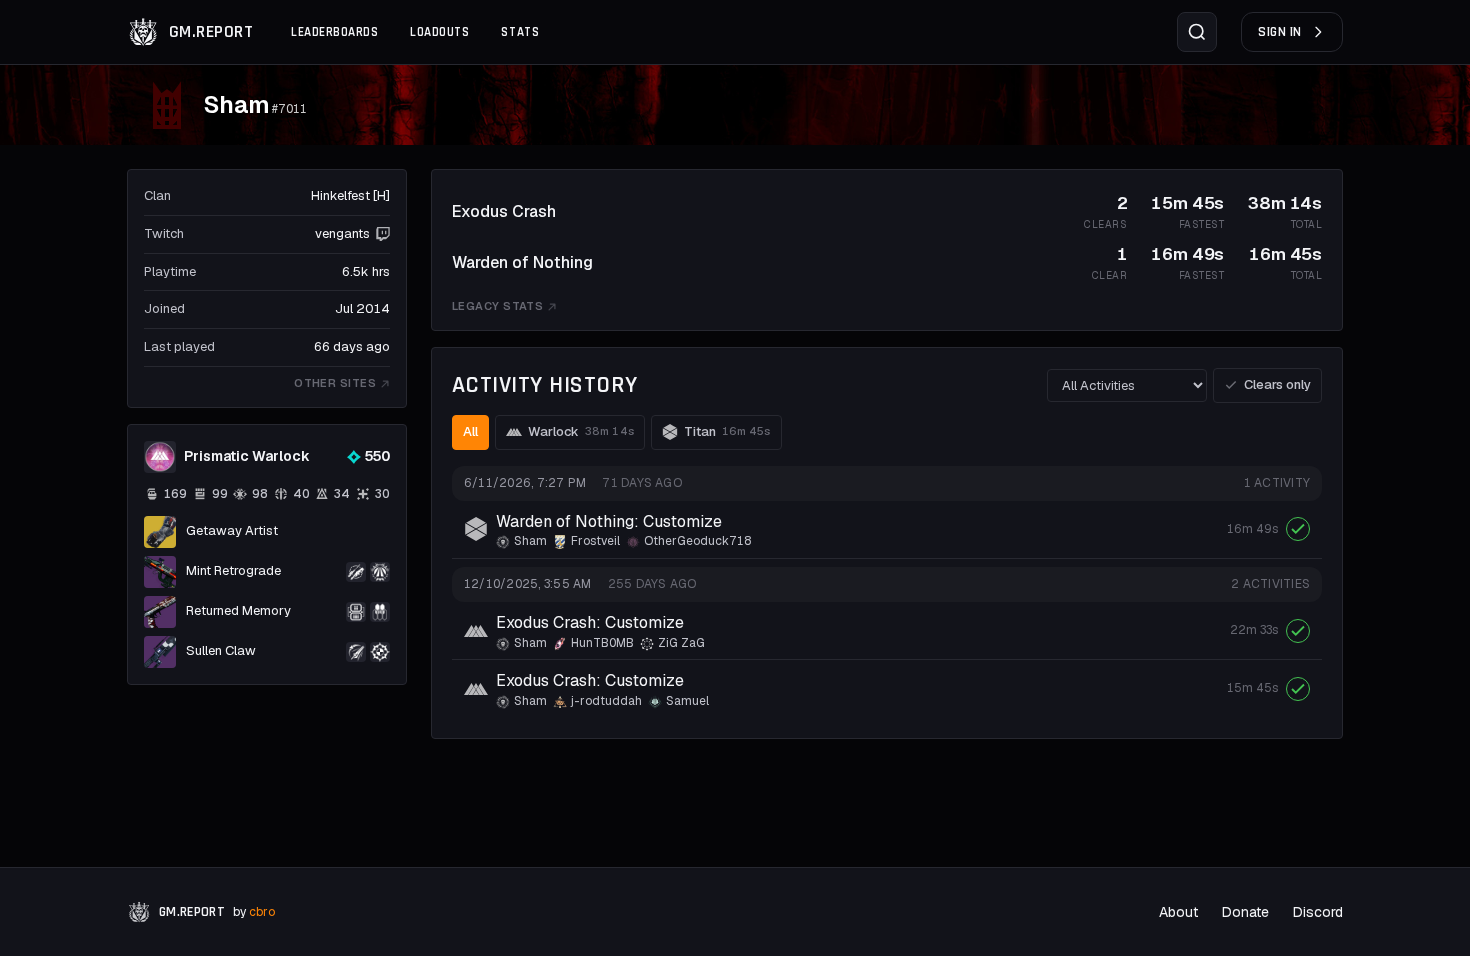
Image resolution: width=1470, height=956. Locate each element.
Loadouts (439, 32)
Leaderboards (334, 32)
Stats (520, 32)
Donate (1245, 912)
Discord (1318, 912)
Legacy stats (497, 306)
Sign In (1280, 32)
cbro (262, 912)
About (1178, 912)
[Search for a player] (1197, 32)
